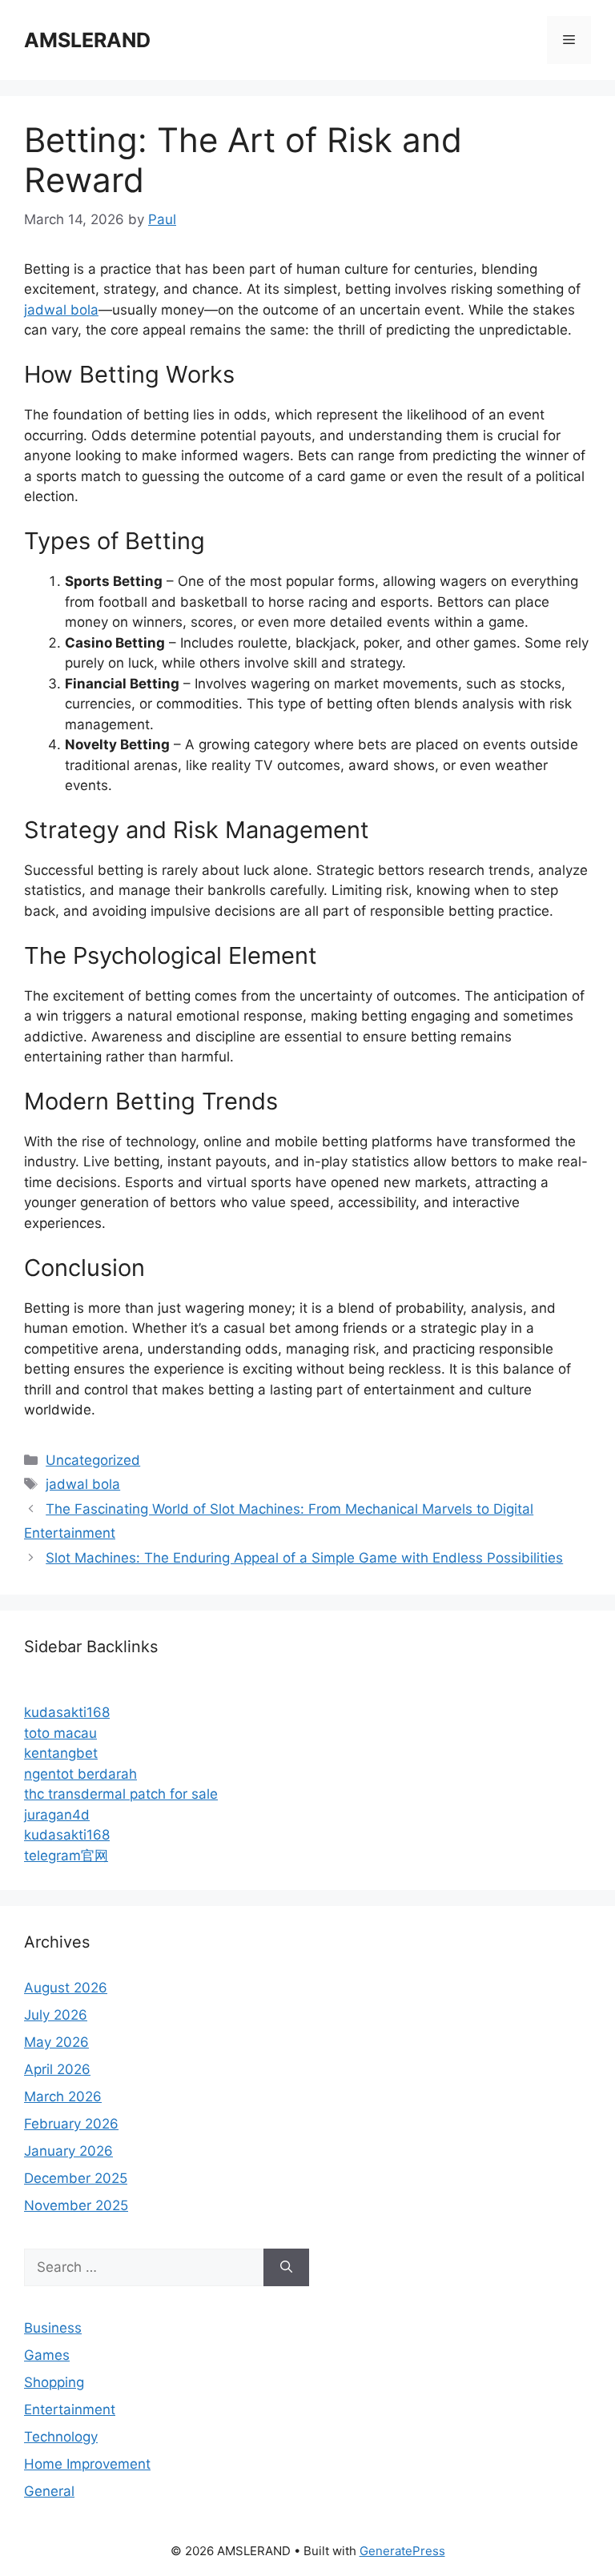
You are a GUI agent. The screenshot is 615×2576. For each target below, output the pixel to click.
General (49, 2491)
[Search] (286, 2268)
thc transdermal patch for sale (121, 1794)
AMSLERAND (87, 40)
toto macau (60, 1733)
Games (47, 2355)
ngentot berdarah (80, 1774)
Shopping (54, 2382)
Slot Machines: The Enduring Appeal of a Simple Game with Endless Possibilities (304, 1558)
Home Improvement (87, 2464)
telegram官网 (66, 1856)
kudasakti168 (67, 1712)
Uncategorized (93, 1460)
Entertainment (70, 2409)
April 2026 (57, 2069)
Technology (61, 2437)
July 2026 (56, 2015)
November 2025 (76, 2205)
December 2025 (76, 2178)
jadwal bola (61, 310)
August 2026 (66, 1988)
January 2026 (68, 2151)
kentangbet (61, 1753)
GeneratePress (402, 2551)
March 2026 (63, 2097)
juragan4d (57, 1815)
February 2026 (71, 2124)
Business (53, 2328)
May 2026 (56, 2042)
